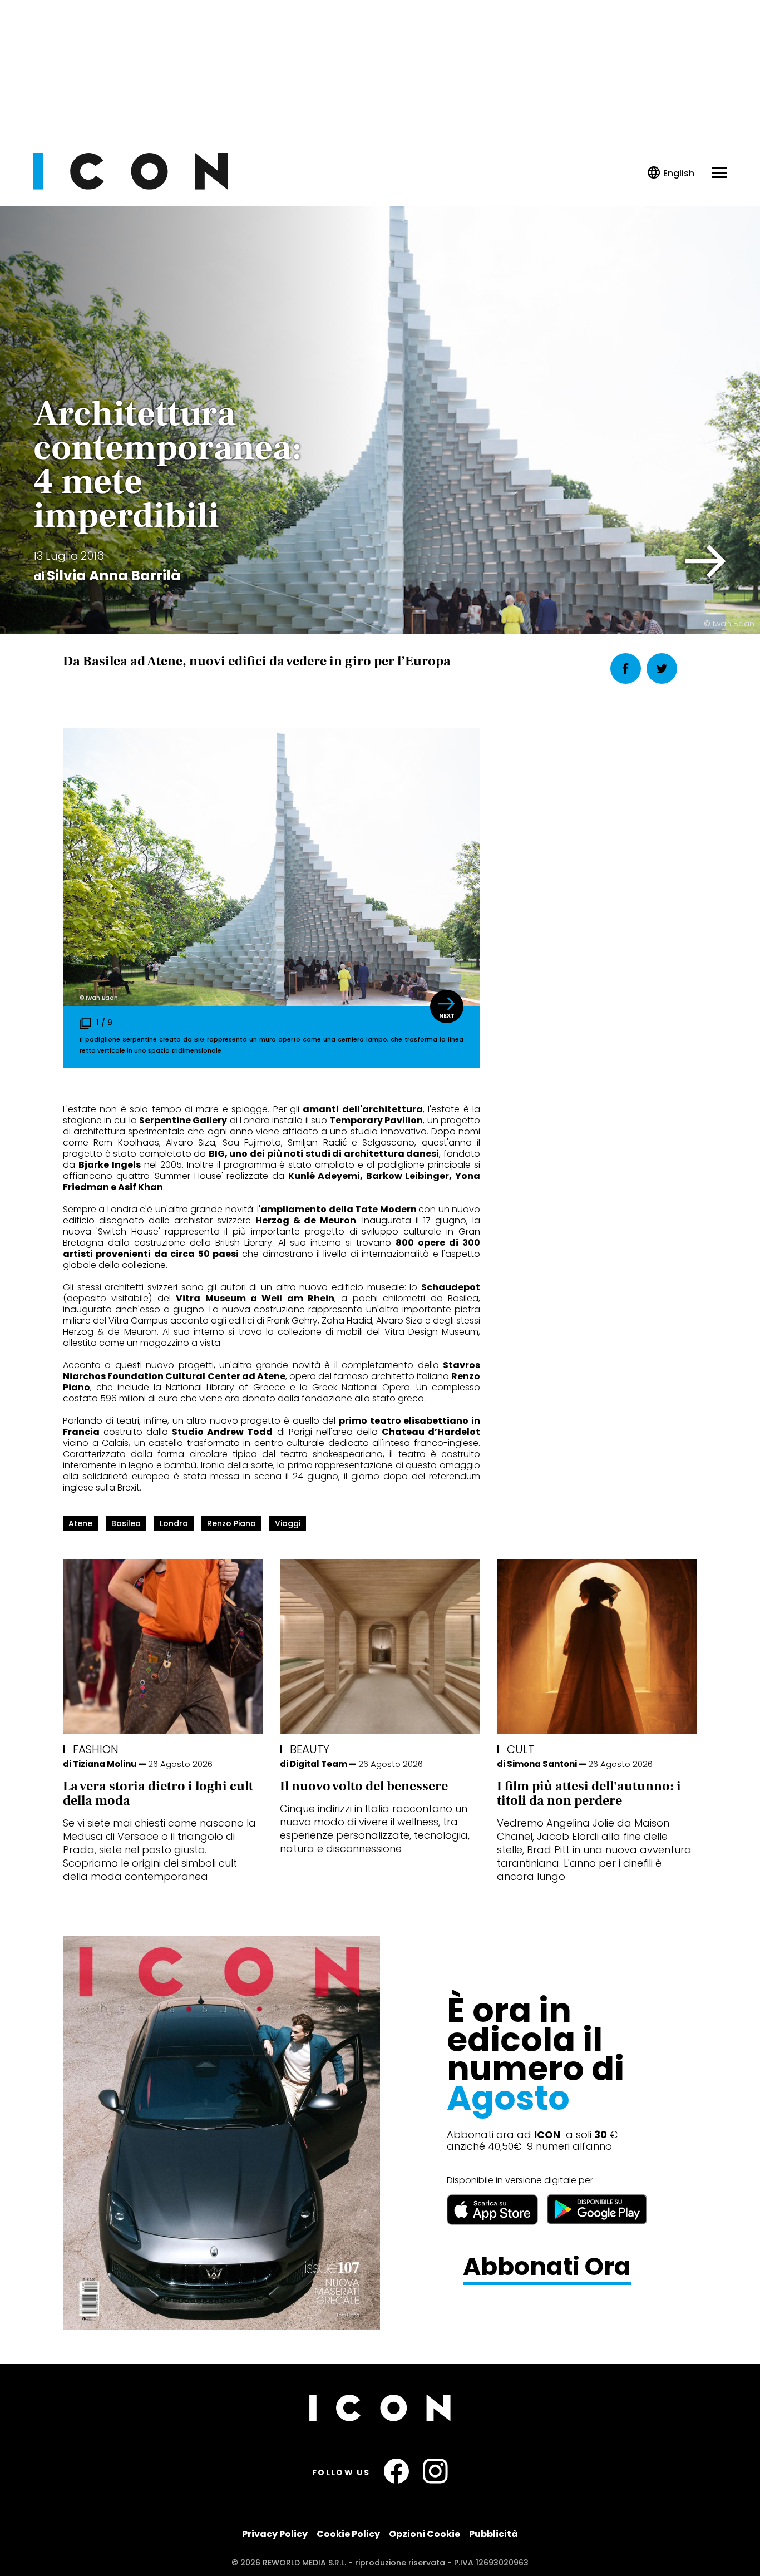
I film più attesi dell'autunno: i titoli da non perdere (589, 1793)
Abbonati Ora (547, 2267)
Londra (174, 1523)
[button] (706, 561)
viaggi (288, 1523)
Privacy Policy (275, 2534)
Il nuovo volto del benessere (364, 1786)
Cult (520, 1749)
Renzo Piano (231, 1523)
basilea (126, 1523)
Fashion (96, 1749)
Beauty (310, 1749)
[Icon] (131, 187)
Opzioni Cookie (425, 2534)
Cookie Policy (348, 2534)
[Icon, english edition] (671, 173)
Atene (80, 1523)
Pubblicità (493, 2534)
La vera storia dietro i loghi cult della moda (158, 1793)
